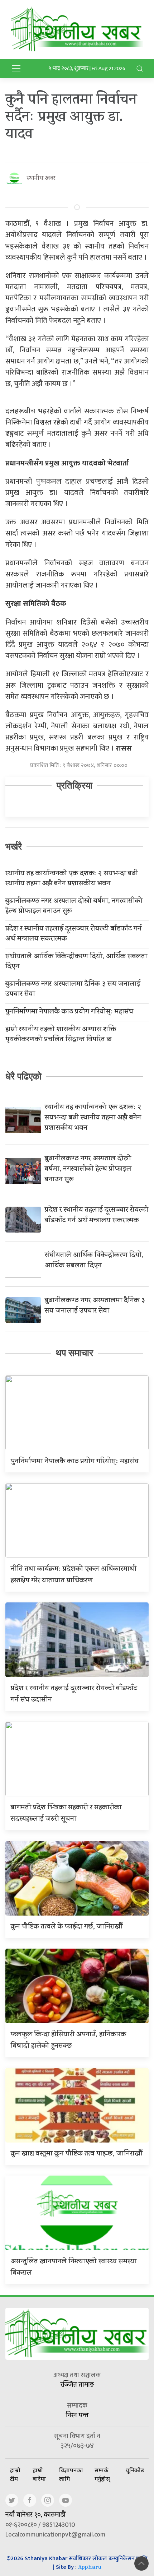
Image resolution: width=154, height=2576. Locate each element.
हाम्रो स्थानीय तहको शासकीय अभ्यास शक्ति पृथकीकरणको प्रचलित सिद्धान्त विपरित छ (61, 1035)
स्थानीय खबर (41, 179)
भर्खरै (14, 846)
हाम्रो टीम (15, 2474)
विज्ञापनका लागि (71, 2474)
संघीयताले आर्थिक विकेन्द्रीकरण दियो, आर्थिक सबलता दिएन (76, 962)
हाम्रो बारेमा (39, 2474)
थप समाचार (74, 1353)
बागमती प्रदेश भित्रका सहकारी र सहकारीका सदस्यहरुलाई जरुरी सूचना (66, 1814)
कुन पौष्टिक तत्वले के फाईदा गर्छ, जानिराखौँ (67, 1927)
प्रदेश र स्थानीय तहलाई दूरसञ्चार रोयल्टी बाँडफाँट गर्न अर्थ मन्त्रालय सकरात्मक (73, 934)
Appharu (90, 2568)
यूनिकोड (135, 2470)
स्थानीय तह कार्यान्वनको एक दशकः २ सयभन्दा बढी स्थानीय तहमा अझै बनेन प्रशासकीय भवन (72, 879)
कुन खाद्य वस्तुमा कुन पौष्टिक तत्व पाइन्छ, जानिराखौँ (77, 2154)
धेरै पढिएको (23, 1076)
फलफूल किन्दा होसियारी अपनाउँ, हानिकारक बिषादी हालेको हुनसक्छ (68, 2041)
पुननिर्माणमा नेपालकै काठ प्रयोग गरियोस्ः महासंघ (69, 1012)
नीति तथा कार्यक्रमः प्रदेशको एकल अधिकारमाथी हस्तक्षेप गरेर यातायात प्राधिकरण (74, 1575)
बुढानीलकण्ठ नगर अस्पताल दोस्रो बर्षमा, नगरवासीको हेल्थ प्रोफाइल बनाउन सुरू (74, 907)
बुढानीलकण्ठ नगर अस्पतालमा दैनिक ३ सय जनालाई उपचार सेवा (73, 990)
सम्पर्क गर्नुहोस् (102, 2474)
